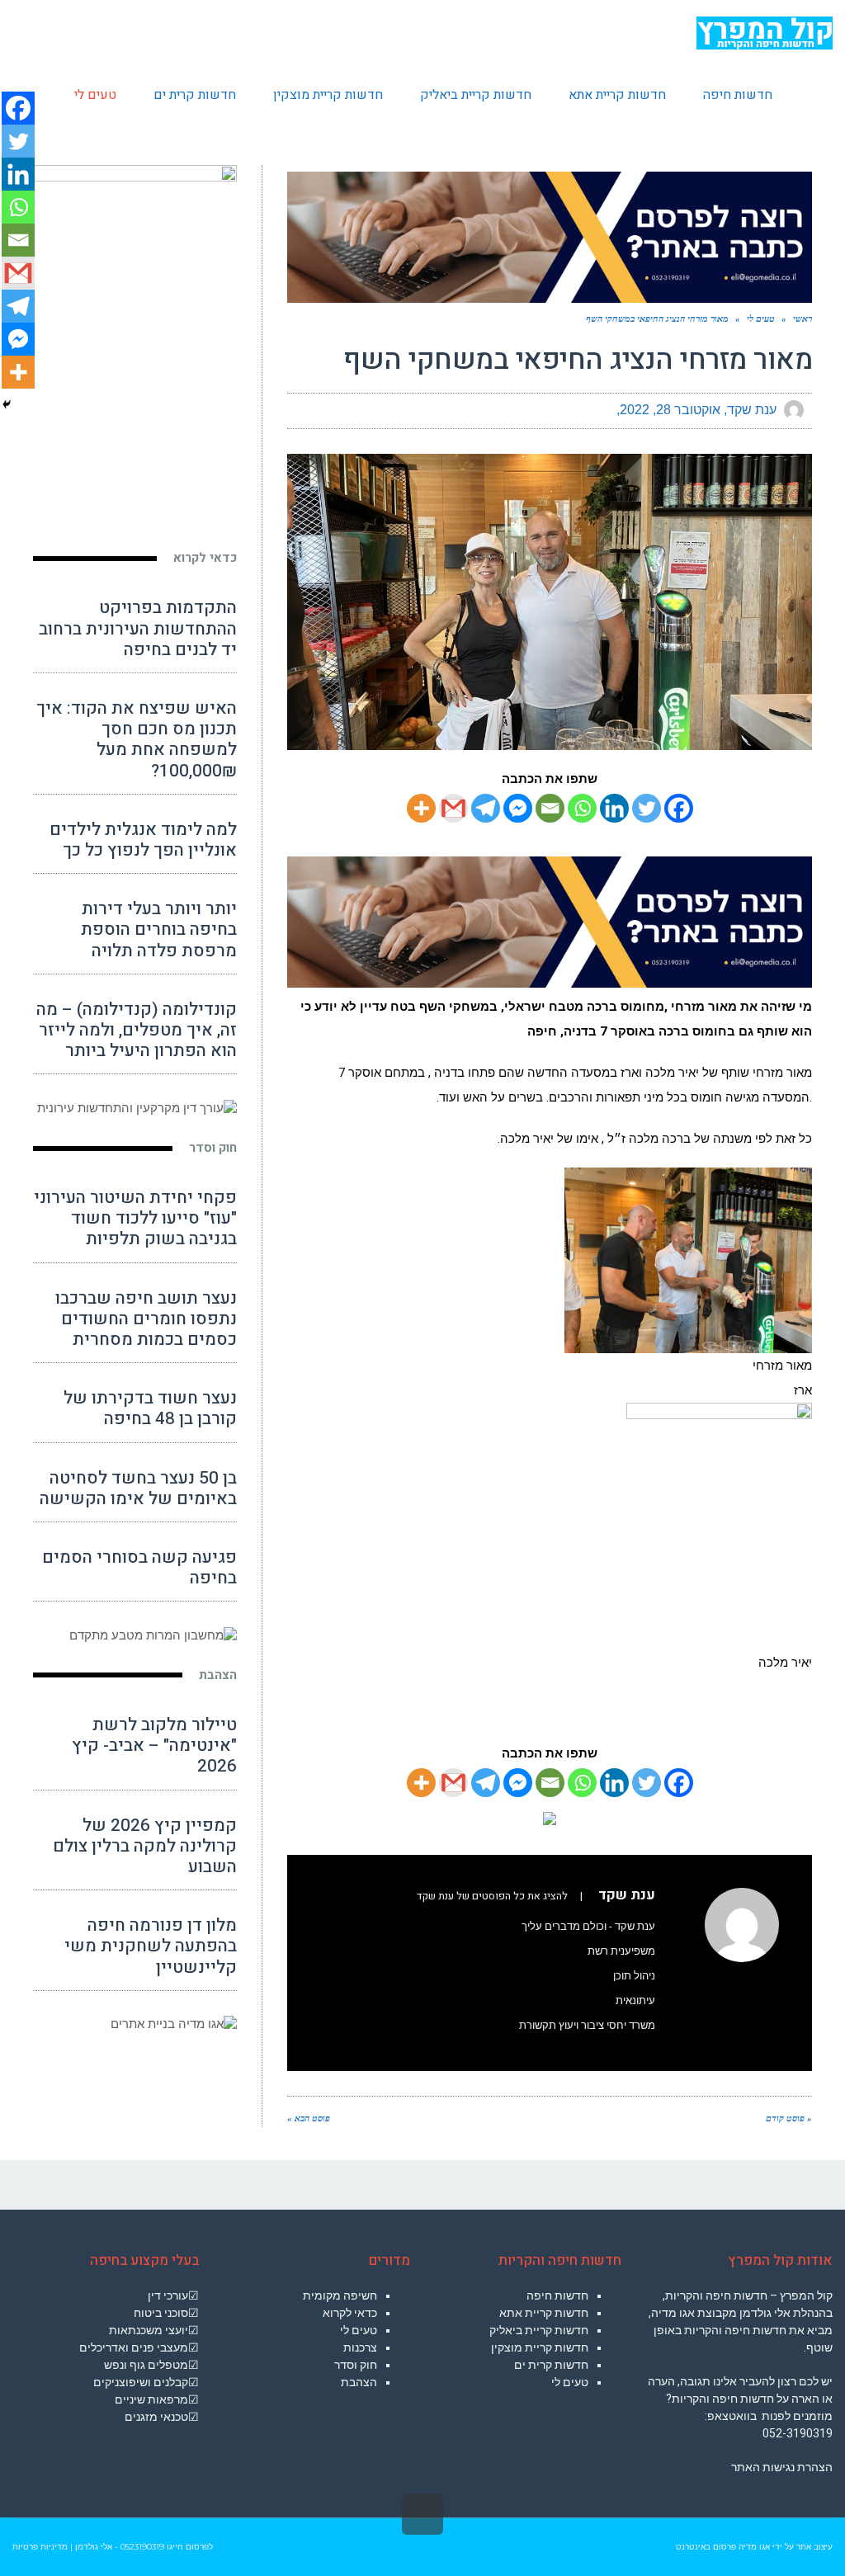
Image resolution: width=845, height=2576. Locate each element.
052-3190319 (798, 2433)
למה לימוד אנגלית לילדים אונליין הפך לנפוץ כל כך (143, 840)
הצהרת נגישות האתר (782, 2467)
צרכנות (360, 2347)
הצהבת (218, 1675)
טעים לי (570, 2382)
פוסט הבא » (309, 2118)
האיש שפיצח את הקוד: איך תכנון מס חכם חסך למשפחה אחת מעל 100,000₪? (137, 740)
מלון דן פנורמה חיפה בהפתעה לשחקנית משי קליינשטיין (151, 1946)
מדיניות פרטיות (40, 2547)
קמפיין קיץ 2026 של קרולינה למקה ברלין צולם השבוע (145, 1846)
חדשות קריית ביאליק (539, 2330)
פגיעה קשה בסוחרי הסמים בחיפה (139, 1568)
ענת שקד (752, 410)
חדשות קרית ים (551, 2365)
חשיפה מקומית (340, 2295)
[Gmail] (453, 808)
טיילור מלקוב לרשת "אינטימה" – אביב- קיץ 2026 (154, 1746)
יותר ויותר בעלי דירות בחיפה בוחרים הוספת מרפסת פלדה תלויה (159, 929)
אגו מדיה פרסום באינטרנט (723, 2547)
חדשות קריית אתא (544, 2313)
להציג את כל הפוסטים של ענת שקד (492, 1896)
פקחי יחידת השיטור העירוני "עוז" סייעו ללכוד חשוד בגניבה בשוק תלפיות (135, 1218)
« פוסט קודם (789, 2118)
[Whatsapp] (582, 808)
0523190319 (142, 2547)
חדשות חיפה (557, 2295)
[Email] (550, 808)
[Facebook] (679, 808)
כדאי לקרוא (205, 558)
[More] (421, 808)
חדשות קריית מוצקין (540, 2347)
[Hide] (7, 404)
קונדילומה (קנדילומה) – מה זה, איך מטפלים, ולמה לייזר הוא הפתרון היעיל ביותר (137, 1030)
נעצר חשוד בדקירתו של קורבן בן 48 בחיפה (150, 1408)
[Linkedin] (614, 808)
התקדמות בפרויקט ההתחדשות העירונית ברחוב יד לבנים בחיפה (138, 628)
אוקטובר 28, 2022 (670, 410)
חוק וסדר (213, 1148)
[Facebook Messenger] (518, 808)
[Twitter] (647, 808)
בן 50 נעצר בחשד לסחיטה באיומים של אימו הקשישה (138, 1489)
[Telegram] (486, 808)
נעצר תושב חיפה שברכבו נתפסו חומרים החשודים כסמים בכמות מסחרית (146, 1319)
